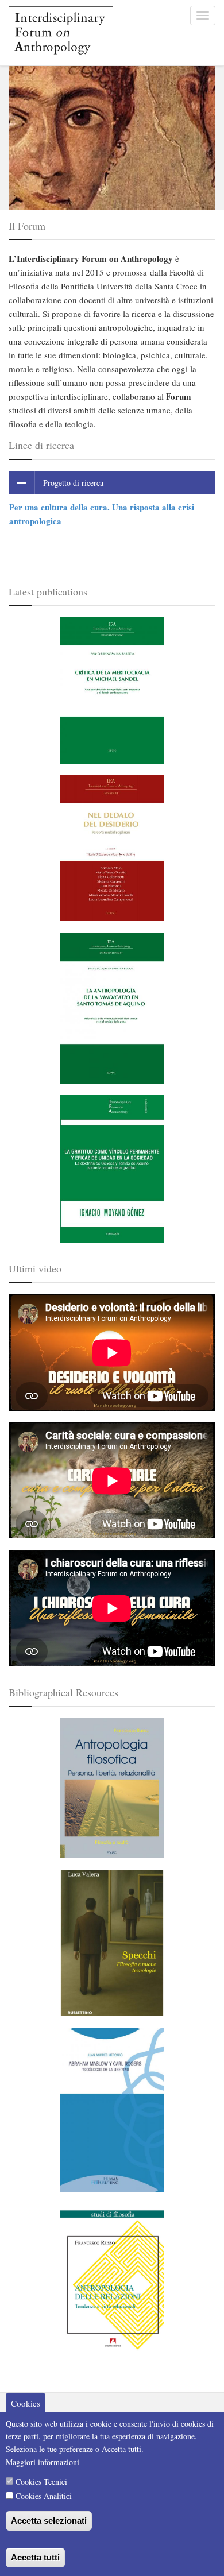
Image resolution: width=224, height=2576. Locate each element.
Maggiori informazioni (43, 2462)
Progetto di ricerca (73, 483)
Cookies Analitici (44, 2496)
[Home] (57, 33)
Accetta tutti (35, 2557)
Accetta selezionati (49, 2521)
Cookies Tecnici (41, 2482)
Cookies (26, 2403)
